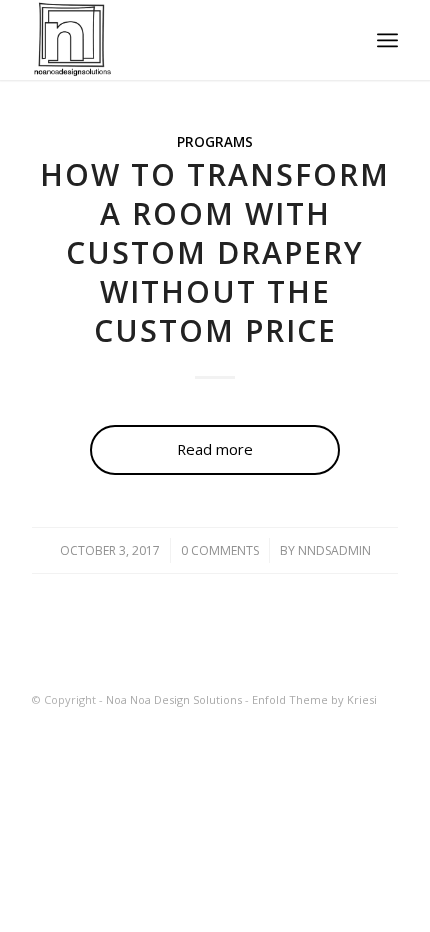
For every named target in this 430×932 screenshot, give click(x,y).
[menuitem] (387, 40)
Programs (215, 142)
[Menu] (387, 40)
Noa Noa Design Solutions (174, 699)
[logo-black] (178, 40)
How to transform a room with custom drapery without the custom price (215, 252)
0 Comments (220, 550)
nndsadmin (334, 550)
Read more (215, 449)
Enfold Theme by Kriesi (314, 699)
